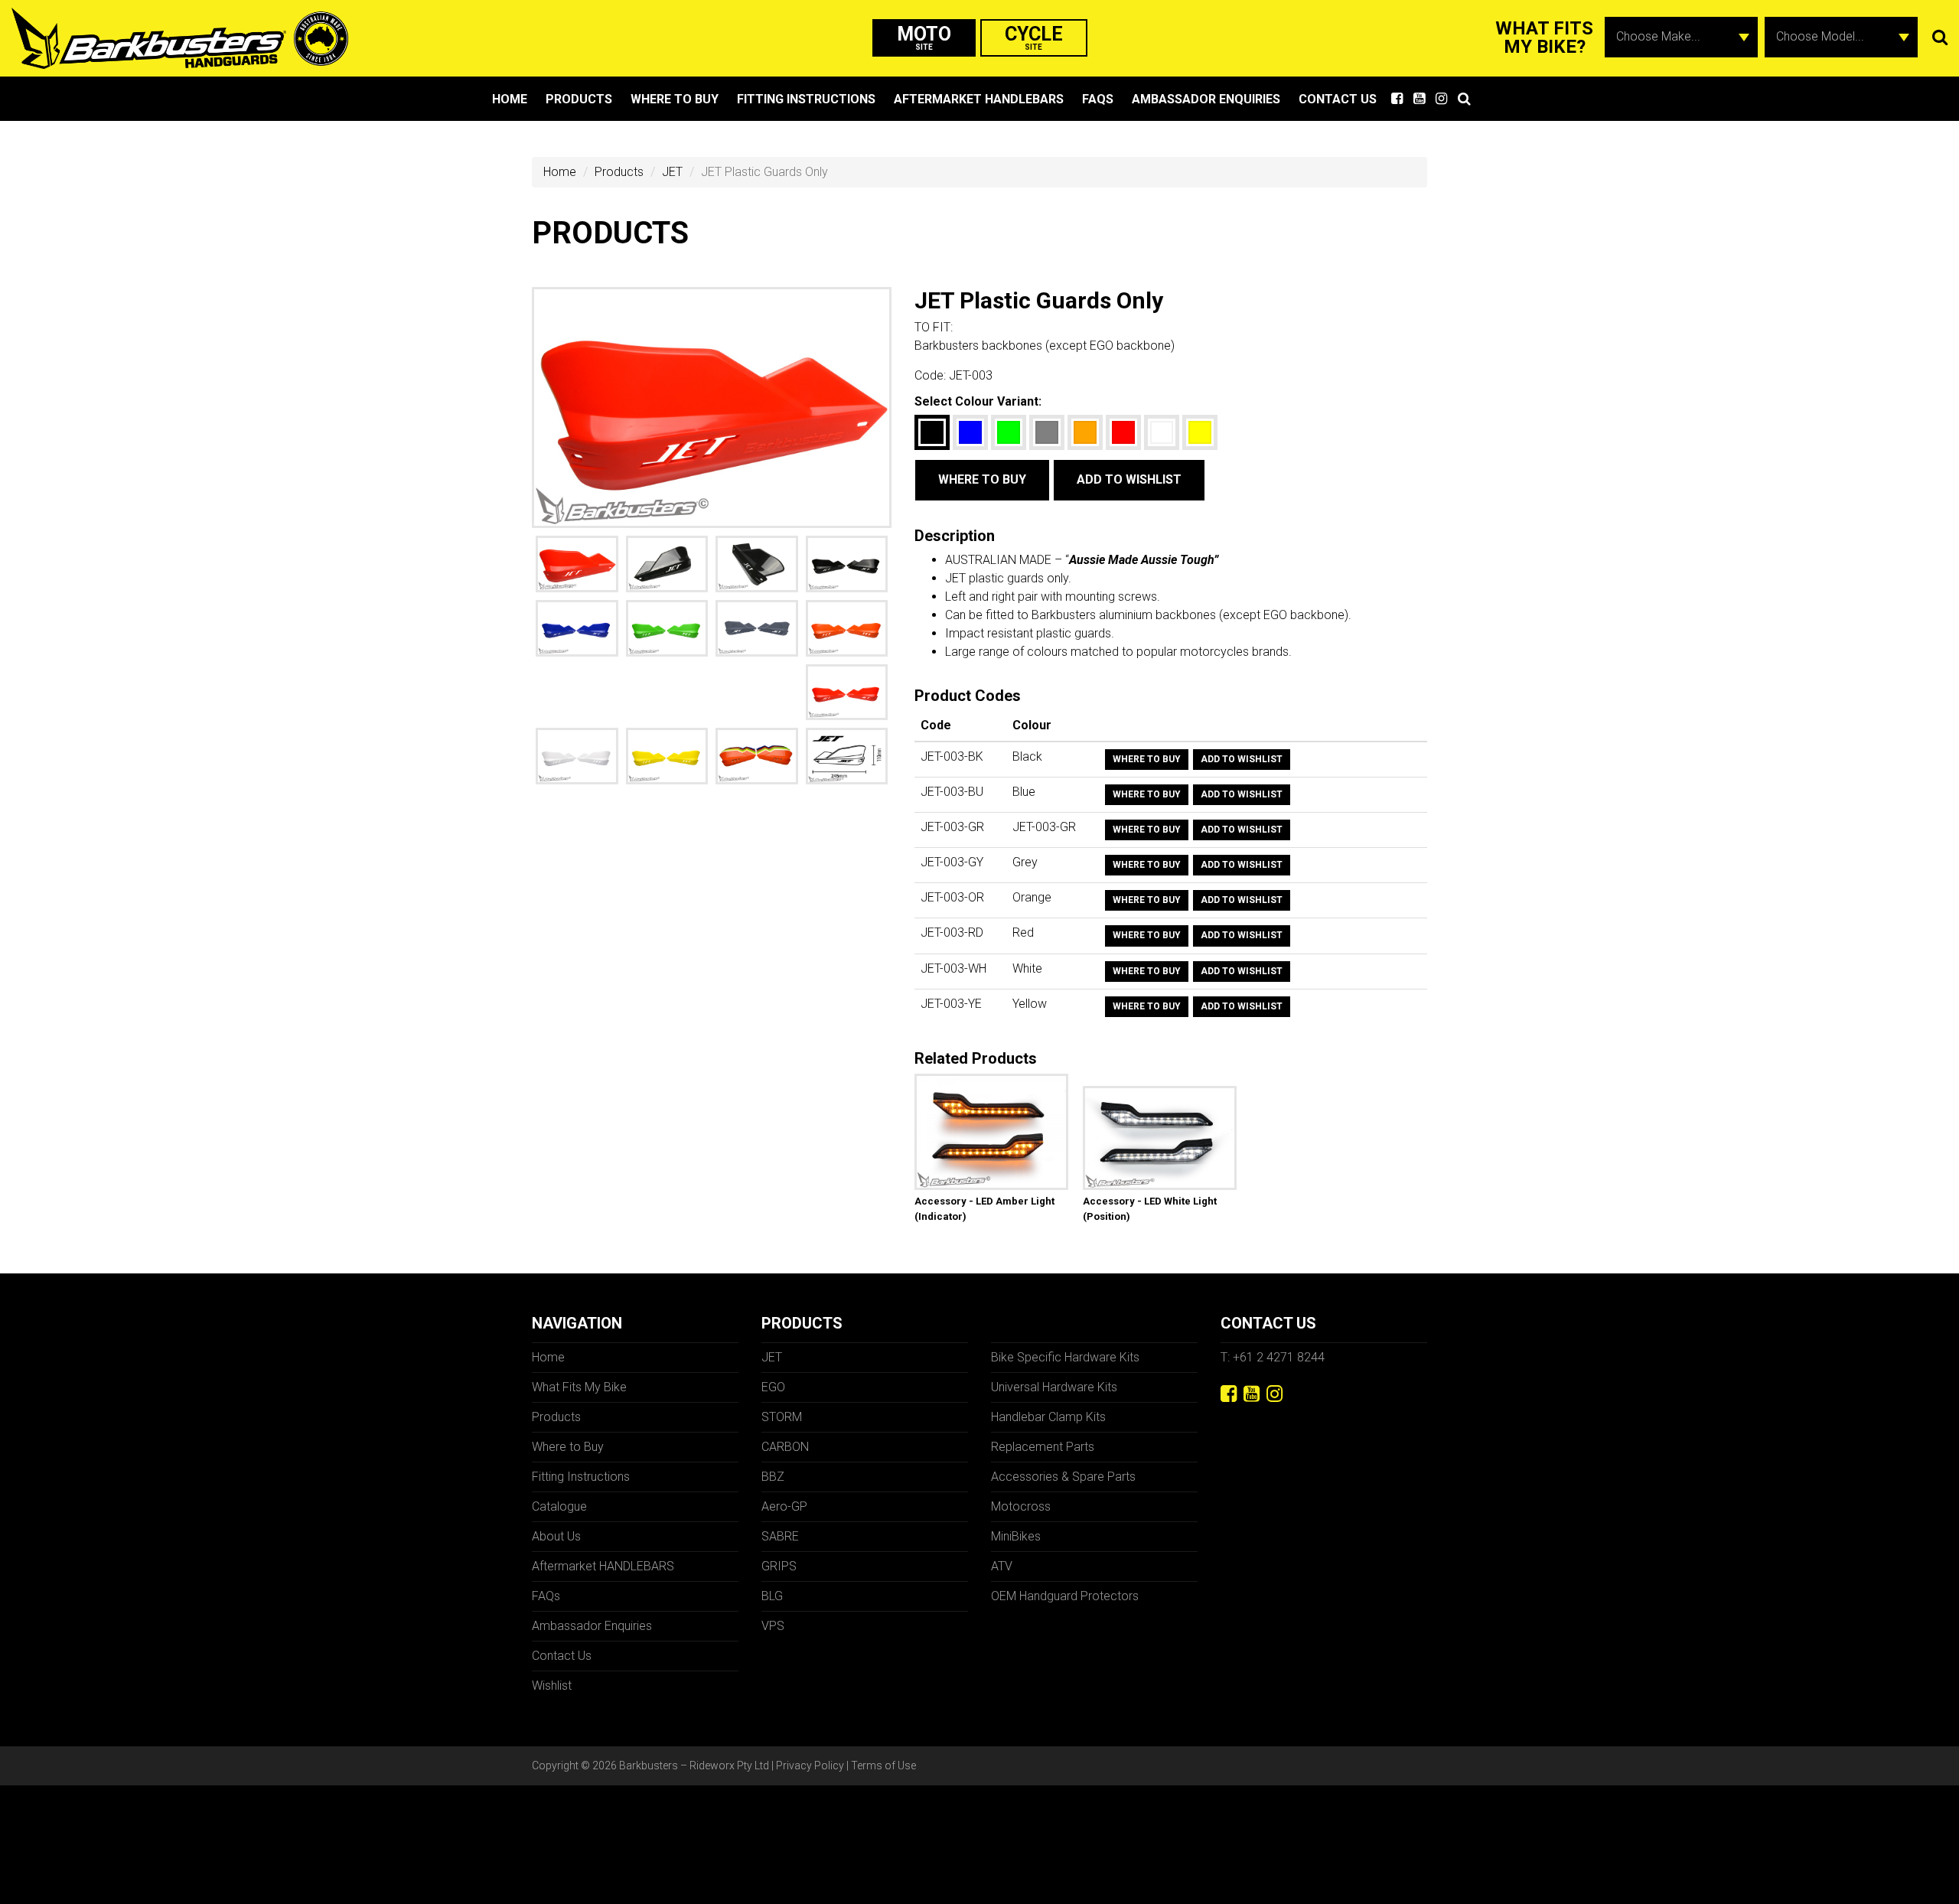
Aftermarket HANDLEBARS (979, 99)
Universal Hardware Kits (1054, 1387)
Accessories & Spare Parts (1063, 1477)
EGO (773, 1387)
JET (672, 172)
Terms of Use (883, 1765)
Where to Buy (675, 99)
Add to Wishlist (1129, 479)
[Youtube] (1252, 1394)
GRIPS (779, 1566)
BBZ (773, 1477)
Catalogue (559, 1506)
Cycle (1034, 37)
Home (510, 99)
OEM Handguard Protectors (1065, 1596)
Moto (924, 37)
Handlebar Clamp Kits (1048, 1417)
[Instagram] (1274, 1394)
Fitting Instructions (806, 99)
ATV (1002, 1566)
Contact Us (1338, 99)
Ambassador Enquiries (1206, 99)
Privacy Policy (810, 1765)
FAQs (1098, 99)
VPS (773, 1626)
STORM (782, 1417)
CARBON (785, 1447)
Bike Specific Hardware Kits (1065, 1357)
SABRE (780, 1536)
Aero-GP (784, 1506)
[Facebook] (1229, 1394)
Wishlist (552, 1686)
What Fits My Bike (579, 1387)
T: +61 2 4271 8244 (1273, 1357)
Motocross (1021, 1506)
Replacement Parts (1043, 1447)
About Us (556, 1536)
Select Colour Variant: (978, 401)
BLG (772, 1596)
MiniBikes (1016, 1536)
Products (579, 99)
